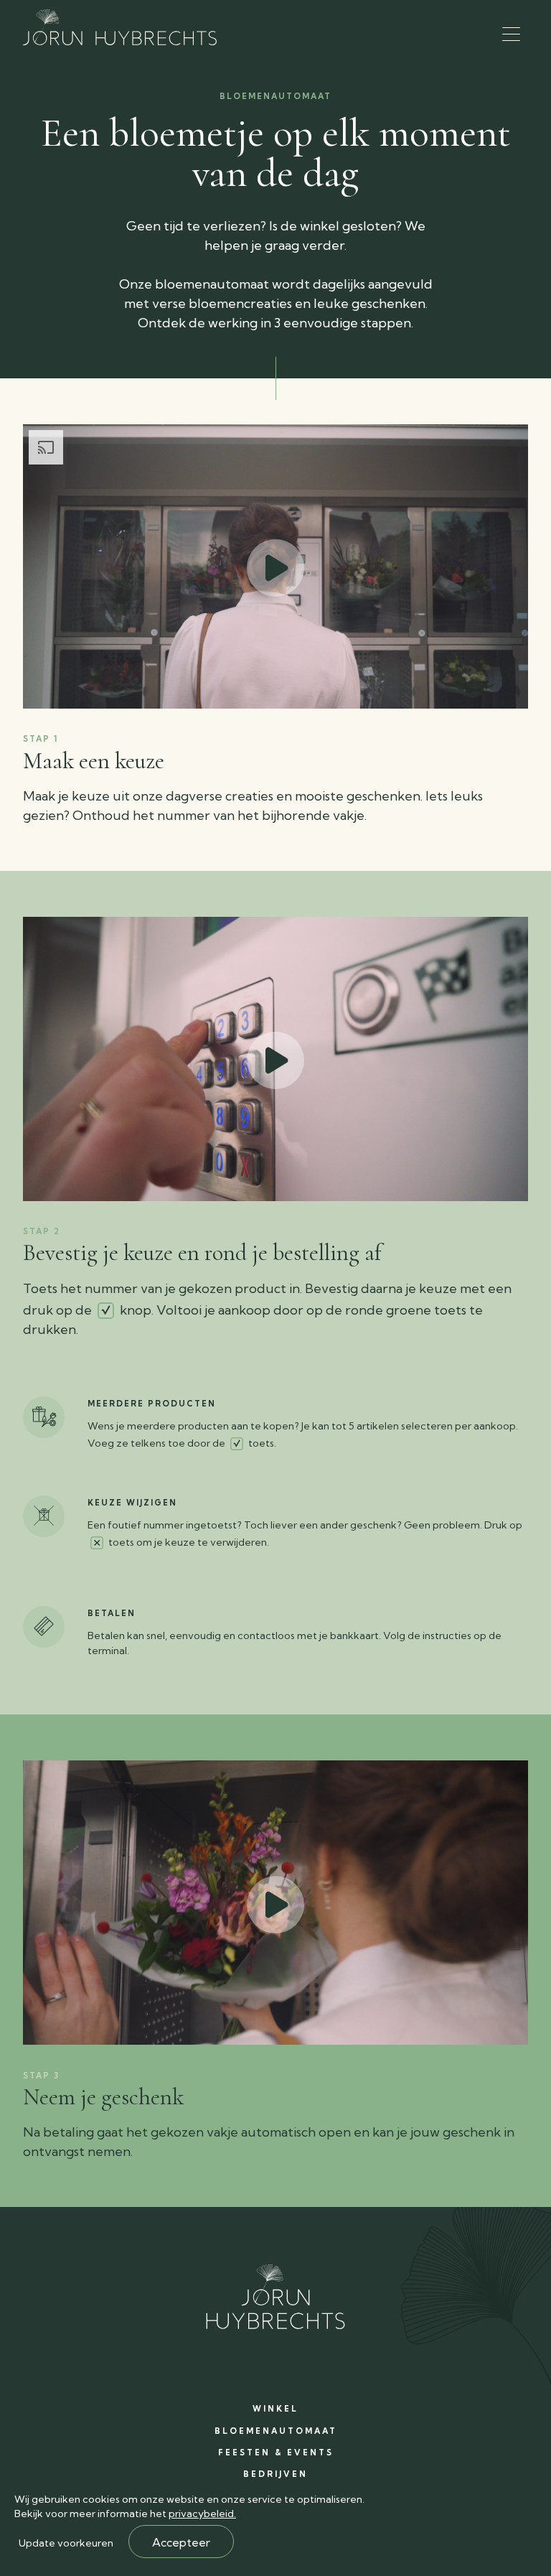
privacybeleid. (202, 2514)
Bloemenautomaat (276, 2431)
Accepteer (181, 2542)
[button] (511, 34)
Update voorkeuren (66, 2543)
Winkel (275, 2409)
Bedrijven (275, 2474)
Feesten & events (276, 2453)
